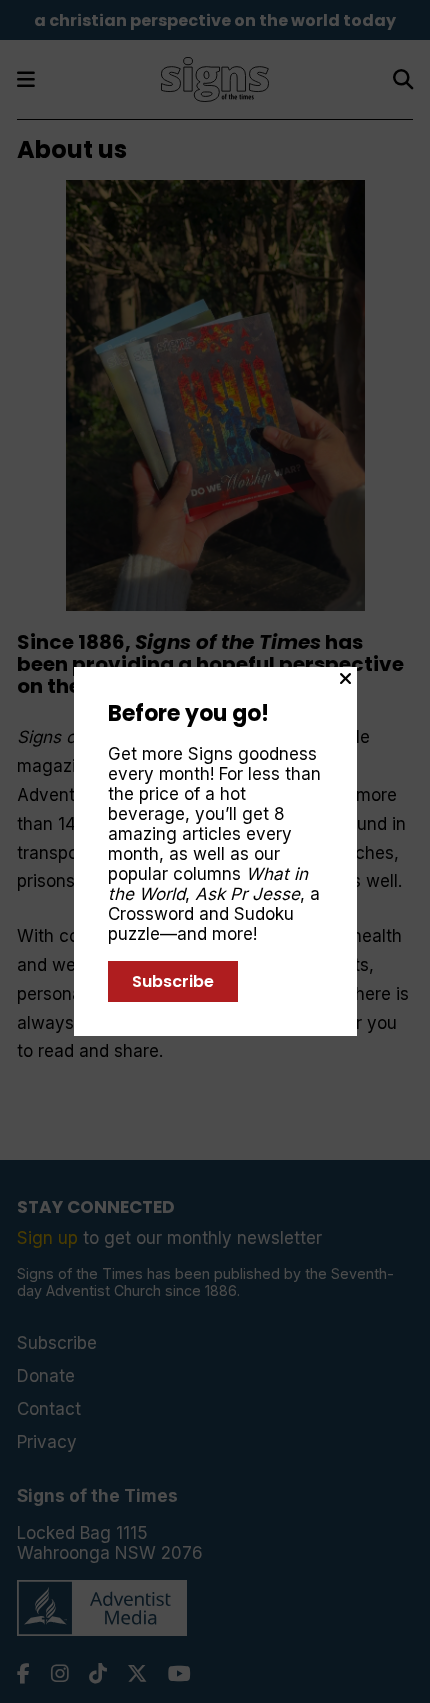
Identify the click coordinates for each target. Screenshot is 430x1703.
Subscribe (173, 981)
